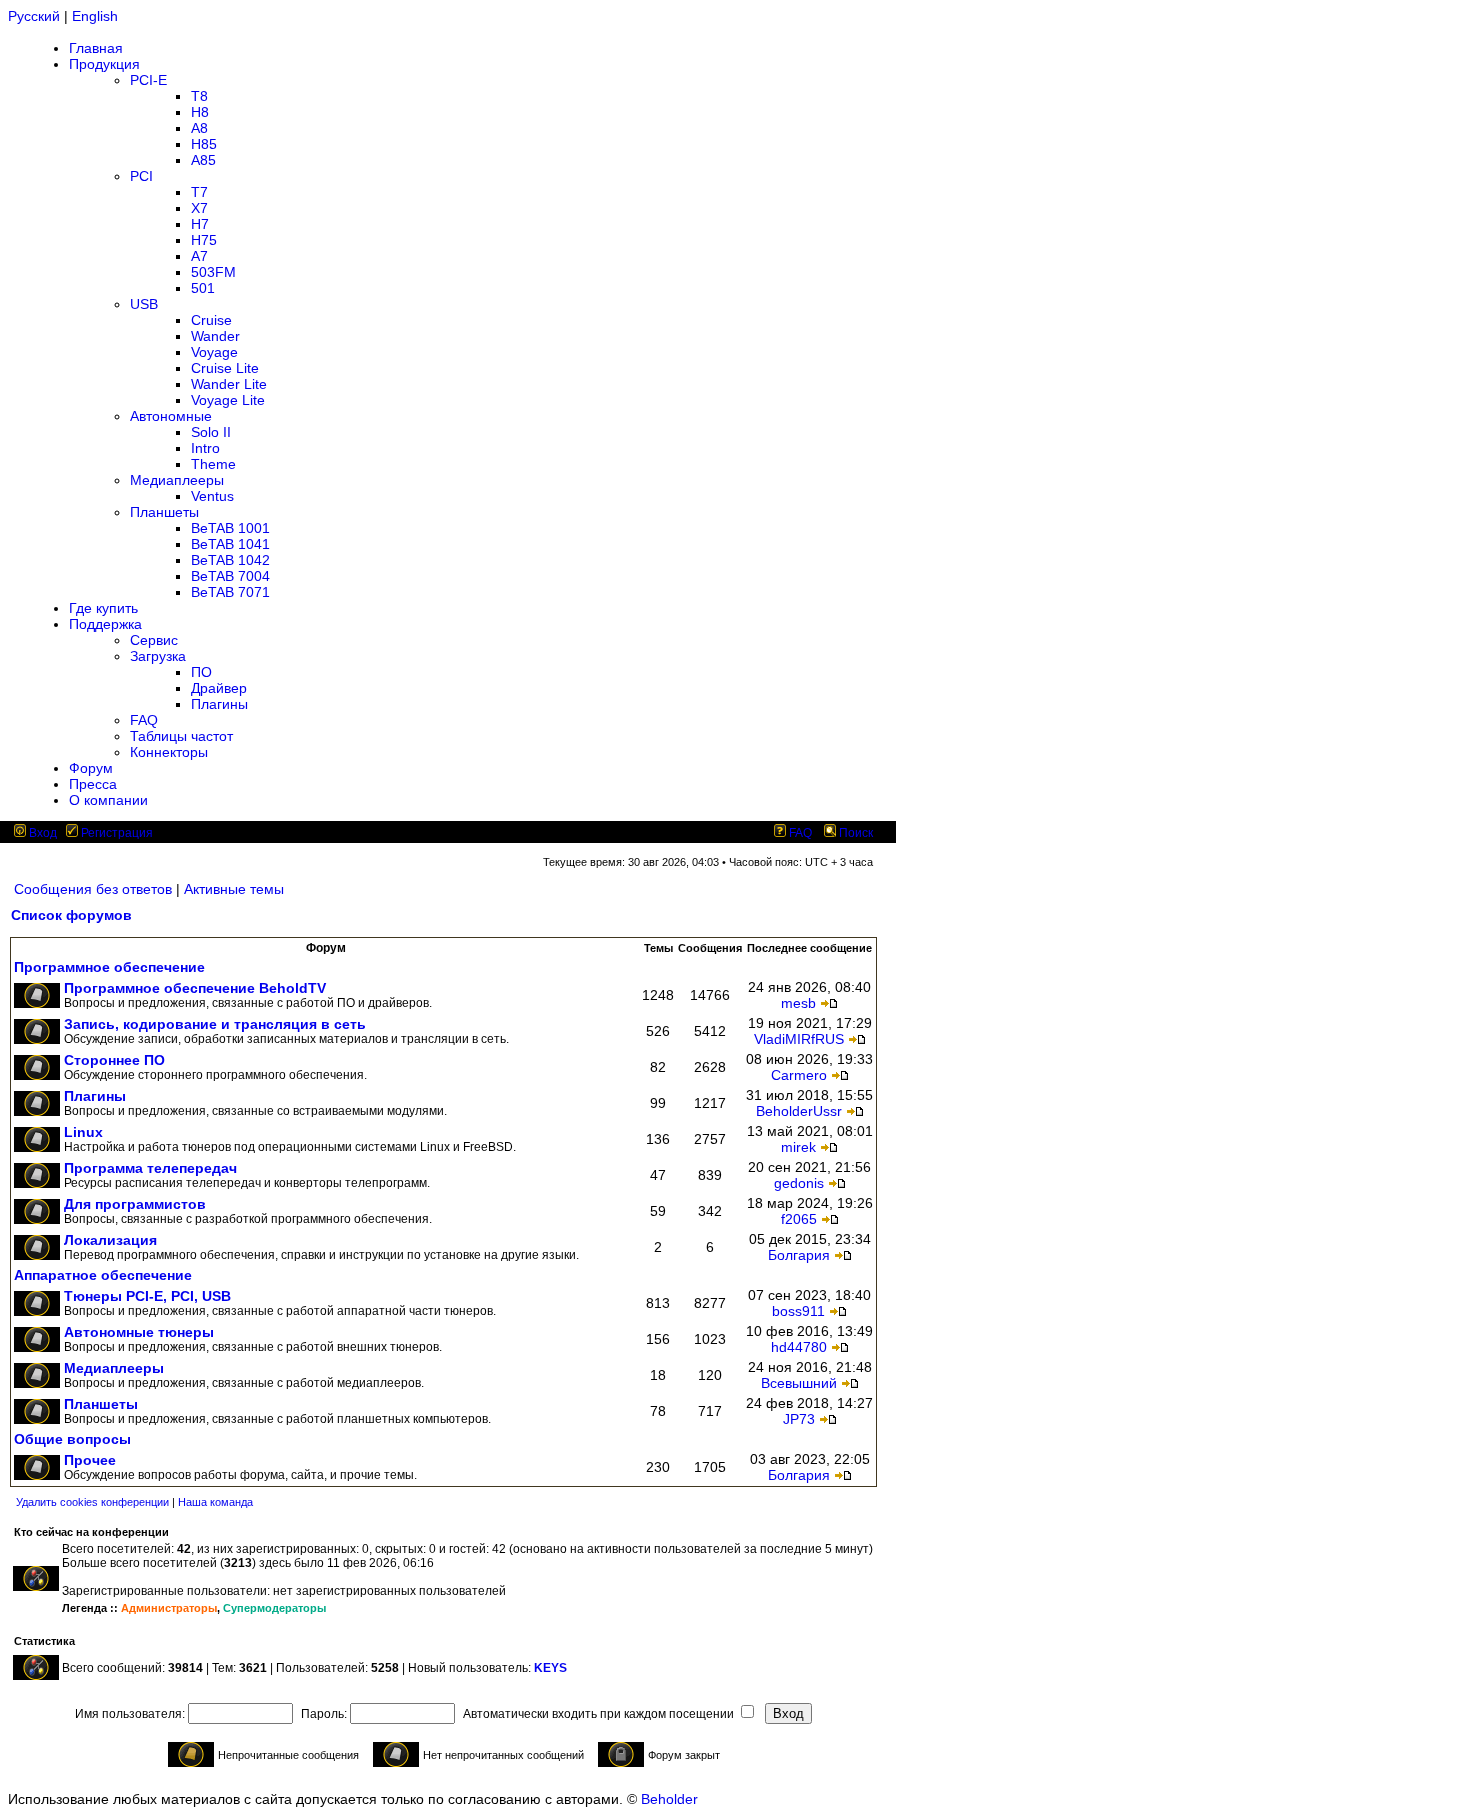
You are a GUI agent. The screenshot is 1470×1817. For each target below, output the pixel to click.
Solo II (211, 432)
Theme (213, 464)
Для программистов (135, 1204)
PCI (141, 176)
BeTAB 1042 (230, 560)
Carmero (799, 1075)
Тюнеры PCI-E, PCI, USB (147, 1296)
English (95, 16)
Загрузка (158, 656)
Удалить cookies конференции (92, 1502)
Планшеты (164, 512)
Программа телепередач (150, 1168)
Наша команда (215, 1502)
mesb (798, 1003)
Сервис (154, 640)
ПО (201, 672)
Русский (34, 16)
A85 (203, 160)
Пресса (93, 784)
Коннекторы (169, 752)
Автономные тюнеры (139, 1332)
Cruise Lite (225, 368)
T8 (199, 96)
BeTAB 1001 (230, 528)
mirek (798, 1147)
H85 (204, 144)
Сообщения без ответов (93, 889)
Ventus (212, 496)
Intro (205, 448)
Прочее (90, 1460)
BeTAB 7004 (230, 576)
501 (203, 288)
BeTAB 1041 (230, 544)
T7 (199, 192)
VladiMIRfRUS (799, 1039)
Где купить (103, 608)
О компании (108, 800)
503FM (213, 272)
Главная (96, 48)
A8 (199, 128)
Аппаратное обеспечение (103, 1275)
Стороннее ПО (114, 1060)
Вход (41, 833)
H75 (204, 240)
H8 (200, 112)
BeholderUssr (799, 1111)
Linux (83, 1132)
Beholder (669, 1799)
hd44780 (799, 1347)
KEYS (550, 1668)
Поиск (854, 833)
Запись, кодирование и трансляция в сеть (215, 1024)
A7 (199, 256)
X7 (199, 208)
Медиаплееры (177, 480)
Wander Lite (229, 384)
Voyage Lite (228, 400)
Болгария (799, 1255)
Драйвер (219, 688)
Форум (91, 768)
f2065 (799, 1219)
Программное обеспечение (109, 967)
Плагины (219, 704)
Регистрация (115, 833)
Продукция (104, 64)
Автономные (171, 416)
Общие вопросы (72, 1439)
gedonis (799, 1183)
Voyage (214, 352)
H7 (200, 224)
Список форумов (71, 915)
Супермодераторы (274, 1608)
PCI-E (148, 80)
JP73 (799, 1419)
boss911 (798, 1311)
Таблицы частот (181, 736)
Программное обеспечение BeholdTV (195, 988)
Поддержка (105, 624)
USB (144, 304)
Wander (215, 336)
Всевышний (799, 1383)
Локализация (110, 1240)
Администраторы (169, 1608)
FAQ (144, 720)
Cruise (211, 320)
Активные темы (234, 889)
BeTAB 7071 (230, 592)
